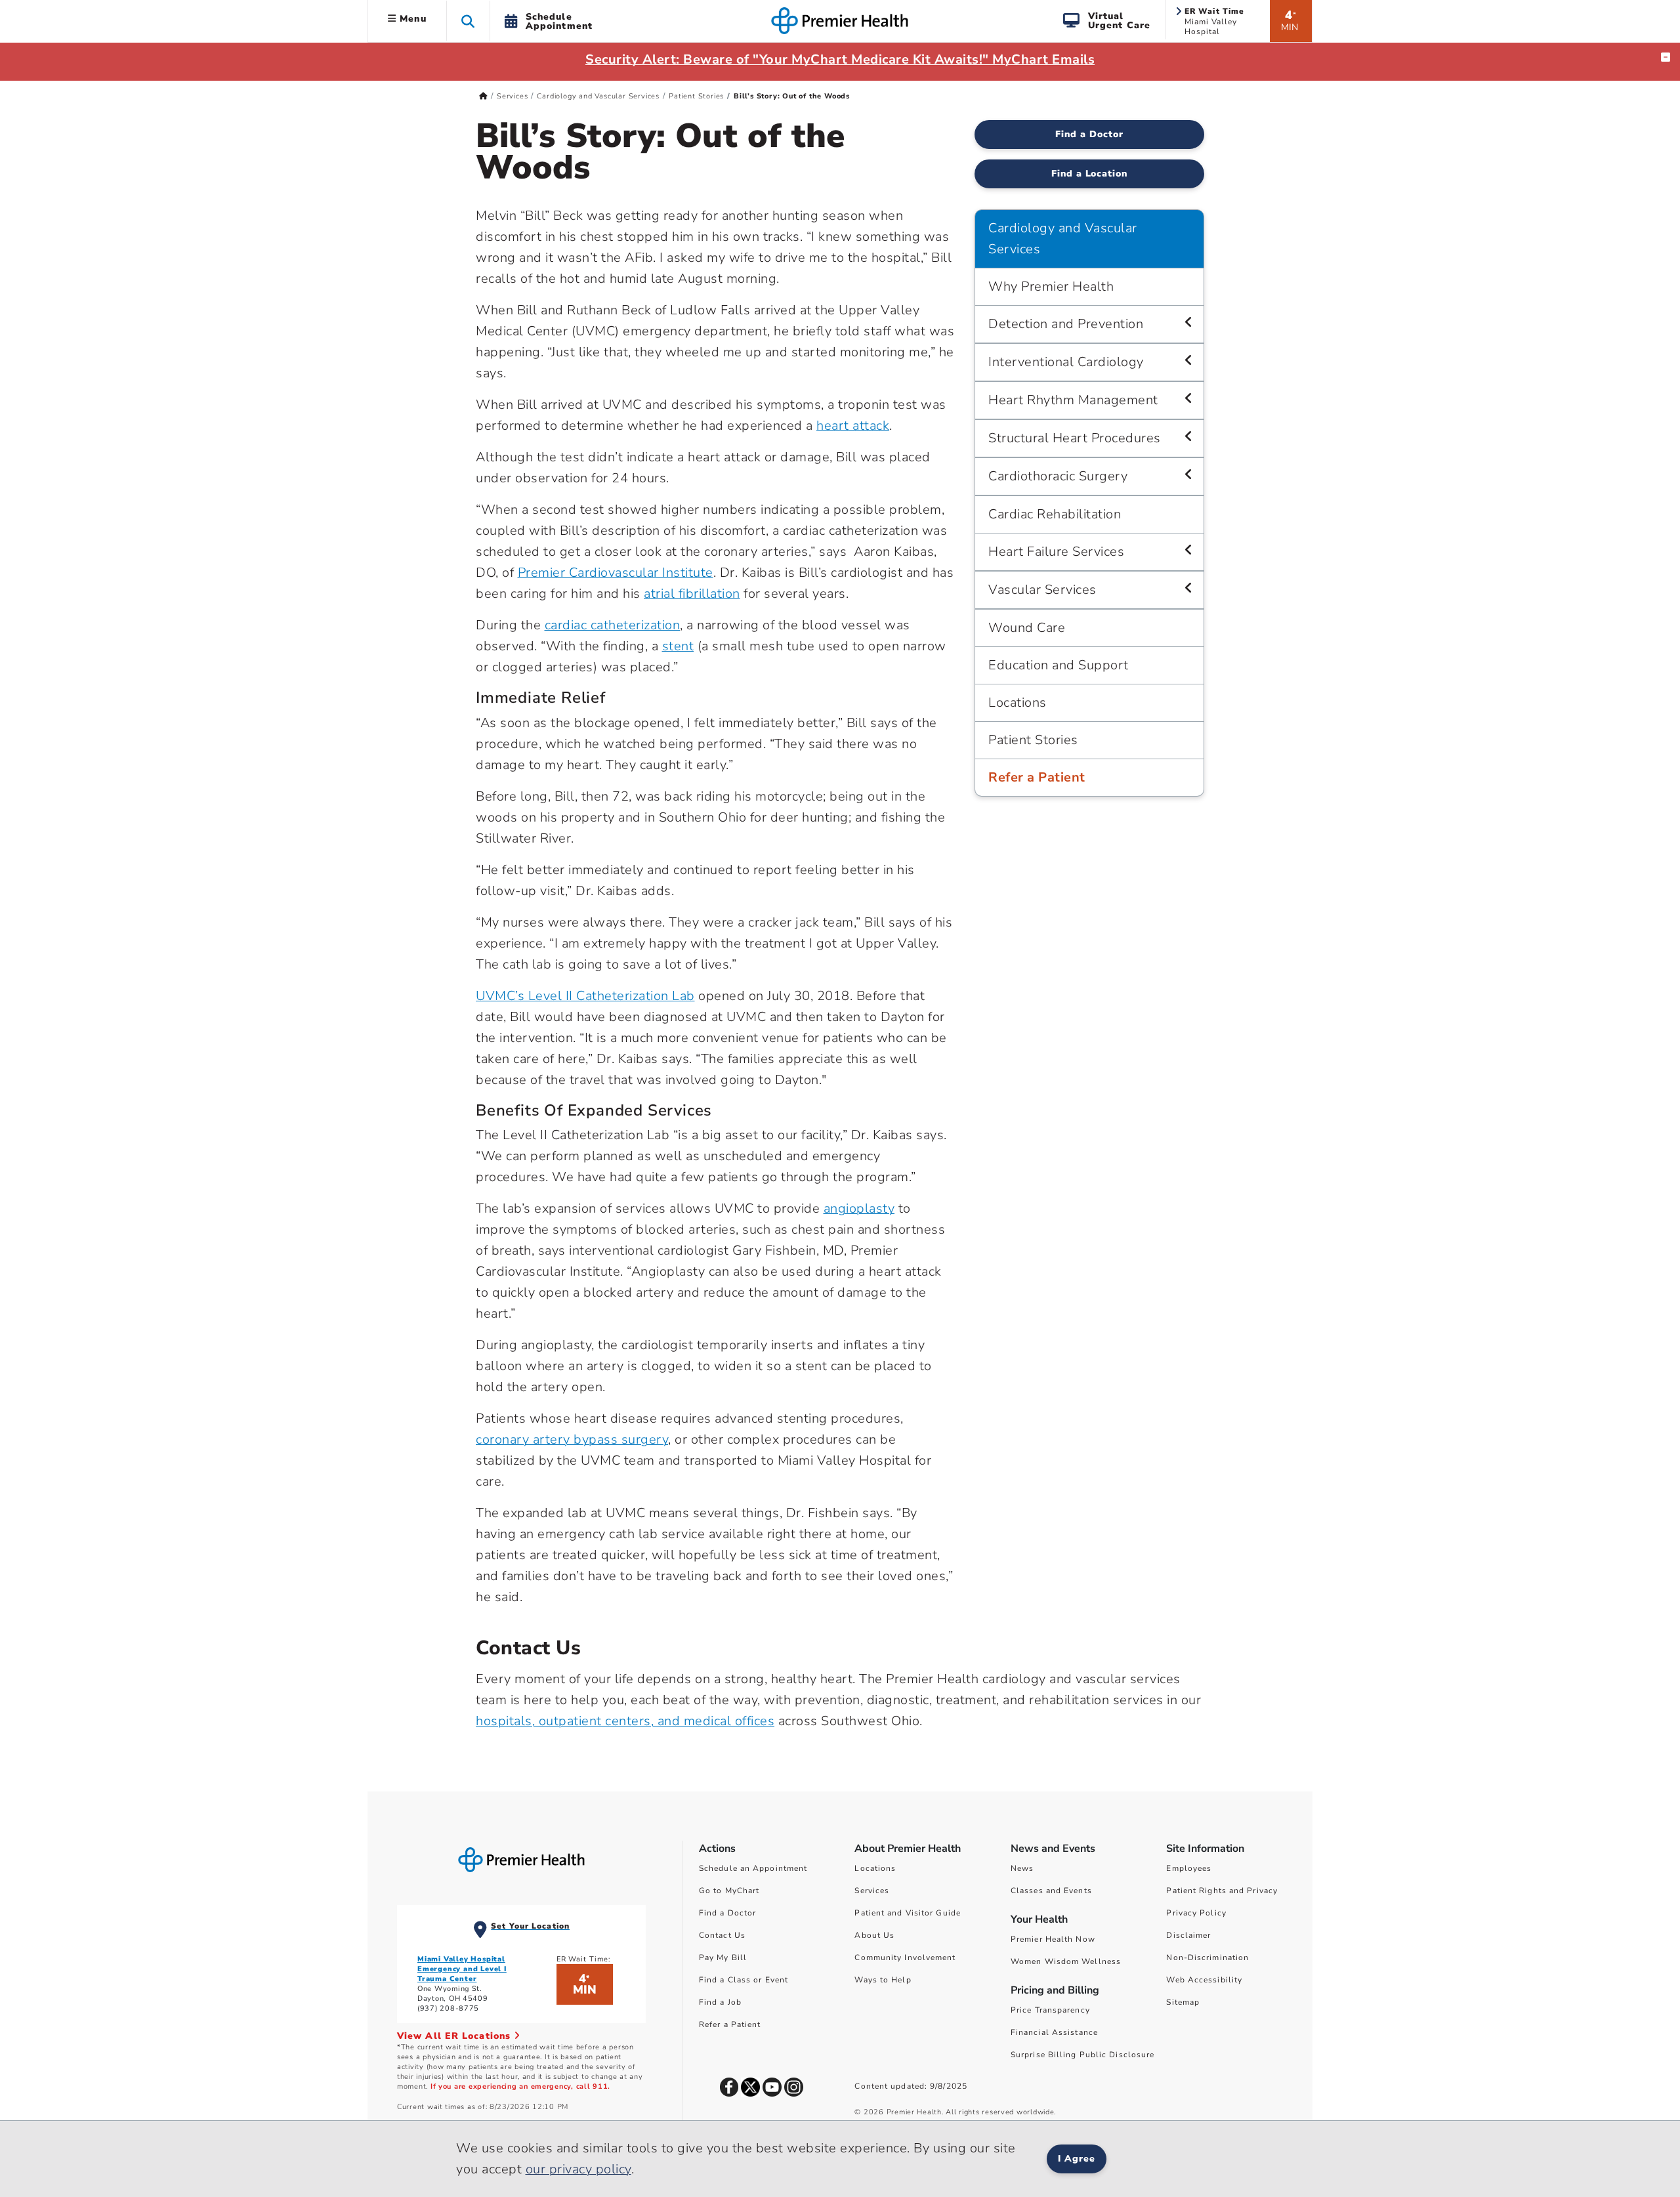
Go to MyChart (729, 1891)
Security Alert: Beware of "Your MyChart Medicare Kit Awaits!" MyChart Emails (840, 59)
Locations (1018, 702)
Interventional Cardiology (1066, 362)
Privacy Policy (1196, 1913)
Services (512, 96)
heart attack (853, 426)
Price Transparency (1050, 2010)
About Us (874, 1935)
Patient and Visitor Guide (908, 1913)
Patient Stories (696, 96)
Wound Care (1027, 628)
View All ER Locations (455, 2036)
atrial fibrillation (692, 594)
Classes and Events (1051, 1891)
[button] (468, 21)
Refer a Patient (1037, 777)
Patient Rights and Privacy (1222, 1891)
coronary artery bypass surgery (572, 1439)
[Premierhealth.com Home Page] (483, 96)
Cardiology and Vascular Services (598, 96)
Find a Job (720, 2002)
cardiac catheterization (613, 625)
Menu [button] (411, 19)
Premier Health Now (1053, 1939)
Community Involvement (905, 1957)
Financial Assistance (1054, 2032)
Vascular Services (1042, 590)
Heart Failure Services (1056, 552)
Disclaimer (1188, 1935)
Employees (1189, 1868)
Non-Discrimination (1207, 1957)
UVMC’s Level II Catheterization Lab (585, 996)
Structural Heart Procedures (1075, 438)
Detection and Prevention (1066, 324)
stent (678, 646)
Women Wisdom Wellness (1066, 1961)
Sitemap (1183, 2002)
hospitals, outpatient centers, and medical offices (625, 1721)
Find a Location (1090, 174)
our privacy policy (578, 2169)
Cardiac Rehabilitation (1055, 514)
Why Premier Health (1051, 286)
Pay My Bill (723, 1957)
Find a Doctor (1089, 134)
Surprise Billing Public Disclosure (1082, 2055)
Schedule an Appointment (753, 1868)
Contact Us (722, 1935)
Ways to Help (883, 1980)
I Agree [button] (1077, 2159)
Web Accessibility (1204, 1980)
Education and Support (1059, 665)
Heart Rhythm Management (1073, 400)
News (1022, 1868)
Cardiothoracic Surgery (1058, 476)
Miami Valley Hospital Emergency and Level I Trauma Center (462, 1969)
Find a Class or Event (744, 1980)
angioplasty (859, 1208)
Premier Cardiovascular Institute (616, 573)
